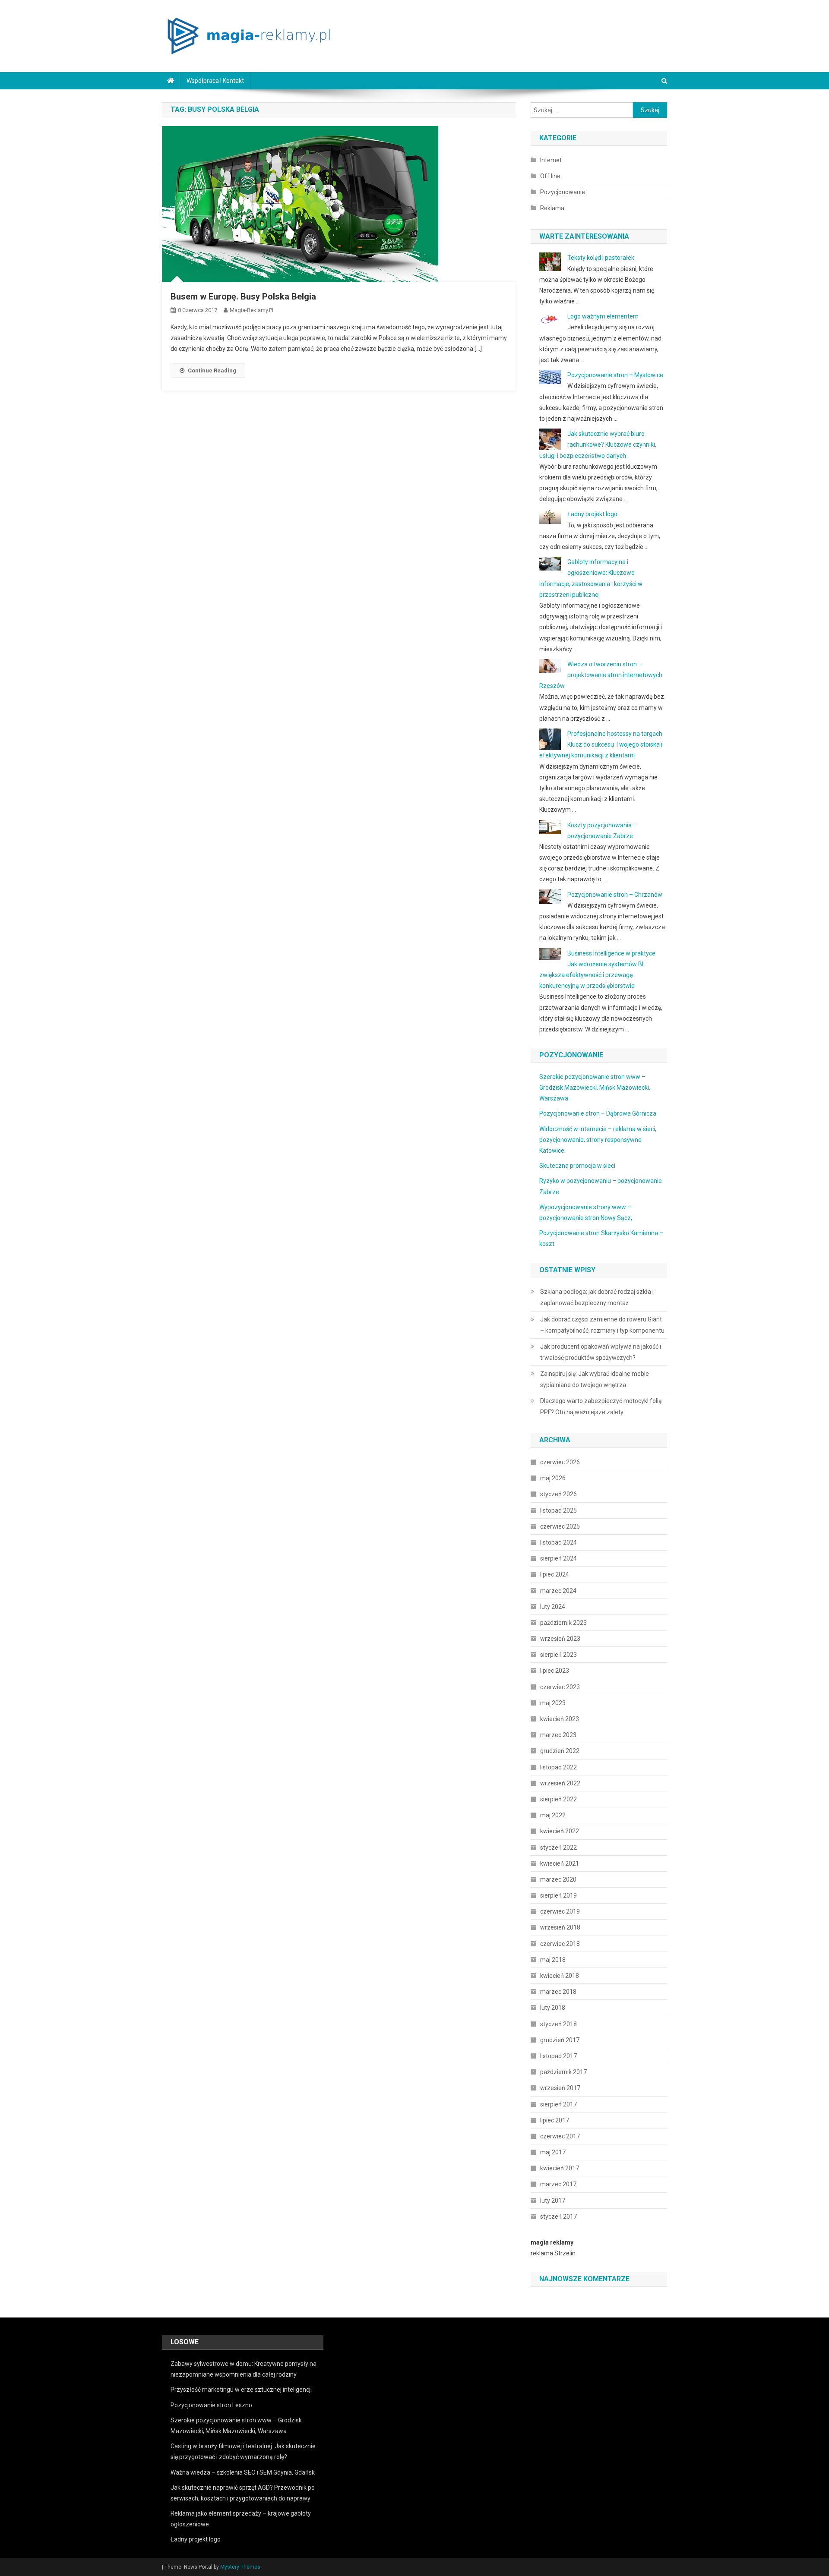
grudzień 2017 (560, 2040)
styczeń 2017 (558, 2217)
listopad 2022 (558, 1767)
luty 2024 (553, 1607)
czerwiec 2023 (560, 1687)
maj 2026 (553, 1478)
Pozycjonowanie (563, 192)
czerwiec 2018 (560, 1944)
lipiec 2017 (555, 2120)
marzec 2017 (558, 2184)
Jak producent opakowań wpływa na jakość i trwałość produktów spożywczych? (601, 1352)
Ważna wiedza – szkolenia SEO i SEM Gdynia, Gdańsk (243, 2472)
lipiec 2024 (555, 1574)
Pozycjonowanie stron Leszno (211, 2405)
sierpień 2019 (558, 1895)
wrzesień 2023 (560, 1639)
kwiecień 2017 (560, 2168)
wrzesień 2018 (560, 1927)
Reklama (552, 208)
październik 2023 (563, 1623)
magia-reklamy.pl (252, 310)
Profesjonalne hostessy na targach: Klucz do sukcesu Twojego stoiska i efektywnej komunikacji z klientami (601, 744)
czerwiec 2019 (560, 1911)
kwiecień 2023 (560, 1719)
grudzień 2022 (560, 1751)
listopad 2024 (558, 1542)
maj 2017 (553, 2152)
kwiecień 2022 (560, 1831)
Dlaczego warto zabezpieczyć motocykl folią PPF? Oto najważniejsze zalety (601, 1406)
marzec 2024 (558, 1591)
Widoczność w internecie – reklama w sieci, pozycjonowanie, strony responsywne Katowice (598, 1140)
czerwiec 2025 (560, 1526)
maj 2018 (553, 1960)
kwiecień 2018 (560, 1976)
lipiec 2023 (555, 1671)
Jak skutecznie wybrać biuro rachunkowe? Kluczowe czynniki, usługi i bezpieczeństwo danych (598, 445)
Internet (551, 160)
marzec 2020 (558, 1879)
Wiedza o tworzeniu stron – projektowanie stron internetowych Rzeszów (601, 675)
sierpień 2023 (558, 1655)
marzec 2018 (558, 1992)
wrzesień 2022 (560, 1783)
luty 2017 (553, 2201)
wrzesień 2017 (560, 2088)
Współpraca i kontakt (215, 81)
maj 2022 (553, 1815)
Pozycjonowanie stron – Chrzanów (615, 895)
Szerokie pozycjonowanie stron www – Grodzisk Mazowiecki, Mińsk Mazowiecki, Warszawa (595, 1088)
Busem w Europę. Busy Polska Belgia (243, 296)
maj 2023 (553, 1703)
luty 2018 (553, 2008)
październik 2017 (563, 2072)
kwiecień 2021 (560, 1863)
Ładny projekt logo (592, 514)
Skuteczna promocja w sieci (577, 1166)
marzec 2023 (558, 1735)
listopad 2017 (558, 2056)
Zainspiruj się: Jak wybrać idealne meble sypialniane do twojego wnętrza (595, 1379)
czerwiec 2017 (560, 2136)
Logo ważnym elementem (603, 316)
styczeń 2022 (558, 1848)
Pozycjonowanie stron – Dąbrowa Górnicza (598, 1113)
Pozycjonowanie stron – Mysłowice (615, 375)
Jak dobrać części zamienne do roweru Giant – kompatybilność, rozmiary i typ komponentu (602, 1325)
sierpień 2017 (558, 2104)
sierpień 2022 (558, 1799)
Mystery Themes (240, 2567)
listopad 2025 (558, 1510)
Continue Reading (212, 370)
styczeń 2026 (558, 1494)
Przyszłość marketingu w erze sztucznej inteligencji (241, 2390)
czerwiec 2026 (560, 1462)
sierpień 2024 (558, 1558)
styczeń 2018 (558, 2024)
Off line (550, 176)
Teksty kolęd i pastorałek (601, 258)
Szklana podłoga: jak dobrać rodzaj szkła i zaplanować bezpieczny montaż (597, 1297)
